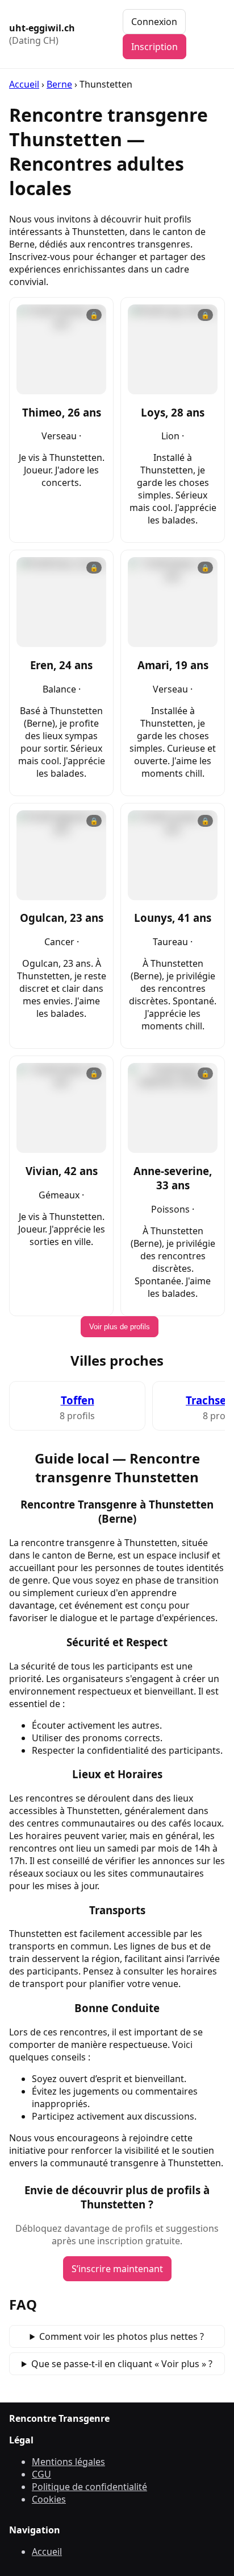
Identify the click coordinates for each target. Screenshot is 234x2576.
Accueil (24, 84)
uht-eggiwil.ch (42, 34)
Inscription (154, 47)
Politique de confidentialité (89, 2487)
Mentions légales (68, 2462)
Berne (59, 84)
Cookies (49, 2499)
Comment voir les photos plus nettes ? (122, 2336)
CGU (41, 2474)
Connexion (154, 22)
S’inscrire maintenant (117, 2269)
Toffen (78, 1400)
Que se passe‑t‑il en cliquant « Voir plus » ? (122, 2364)
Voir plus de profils (120, 1327)
